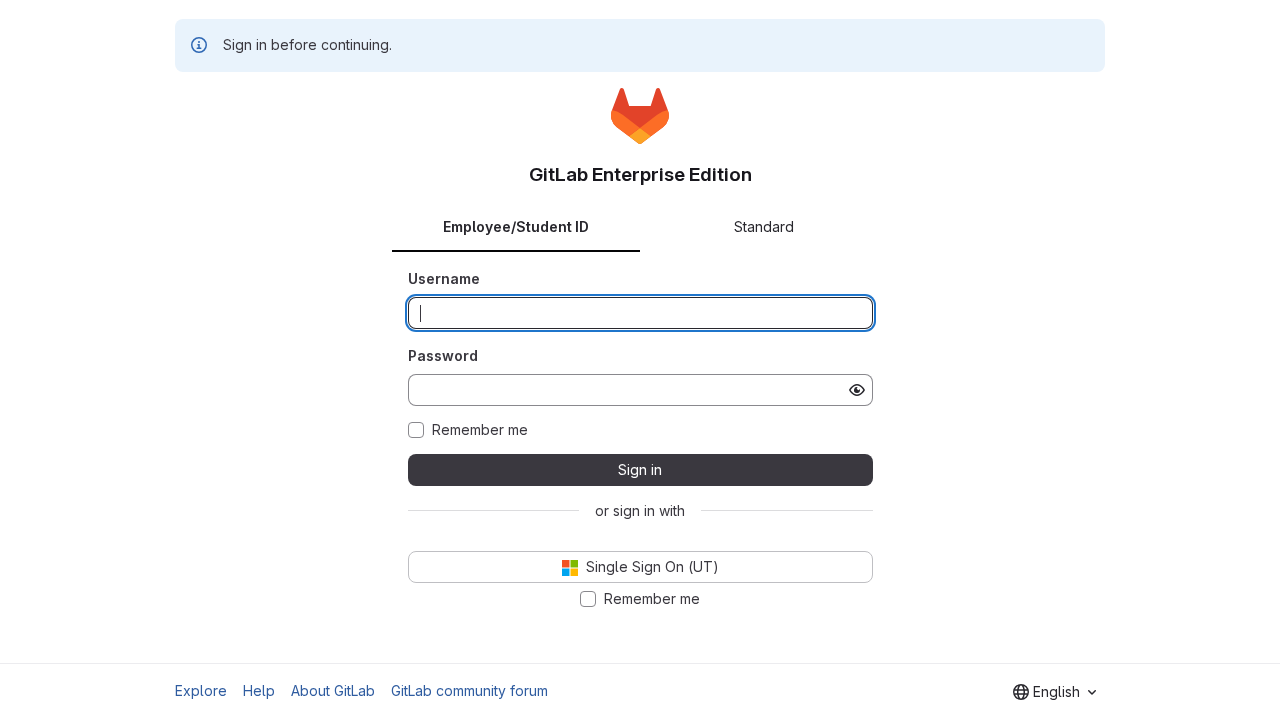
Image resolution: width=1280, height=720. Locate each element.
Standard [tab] (764, 226)
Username (444, 278)
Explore (201, 690)
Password (443, 355)
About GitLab (333, 690)
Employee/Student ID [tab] (516, 226)
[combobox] (1054, 692)
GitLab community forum (469, 690)
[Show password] (857, 390)
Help (259, 690)
